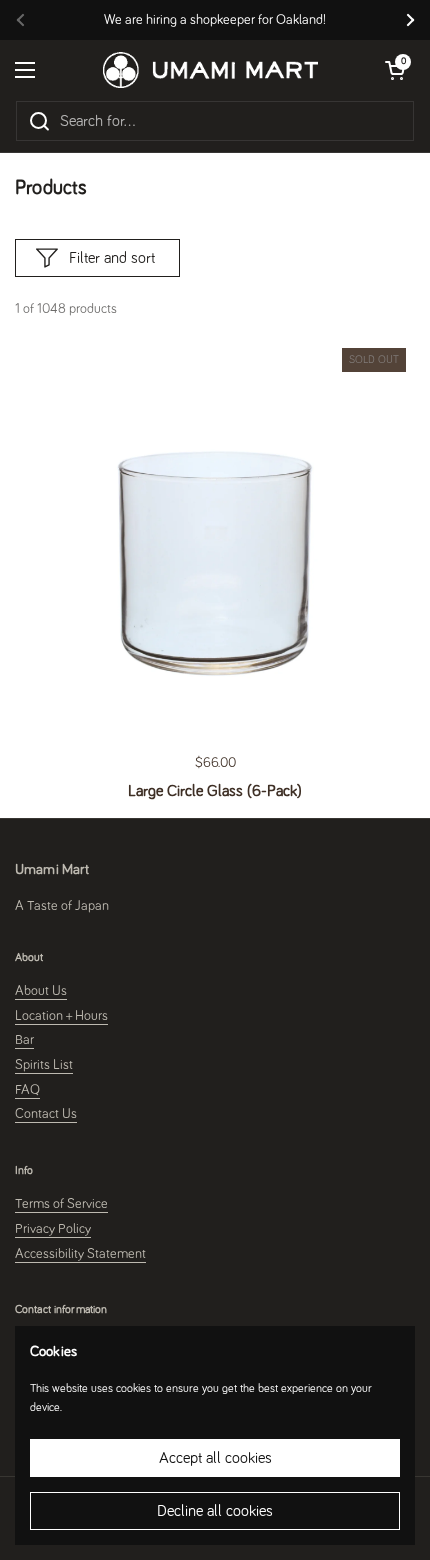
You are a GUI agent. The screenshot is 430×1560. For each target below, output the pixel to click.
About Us (41, 991)
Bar (24, 1040)
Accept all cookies (215, 1458)
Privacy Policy (53, 1229)
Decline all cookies (215, 1511)
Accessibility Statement (80, 1254)
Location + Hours (61, 1016)
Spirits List (44, 1065)
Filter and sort (112, 258)
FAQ (27, 1090)
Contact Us (46, 1114)
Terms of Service (61, 1204)
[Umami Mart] (210, 70)
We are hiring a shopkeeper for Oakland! (215, 20)
